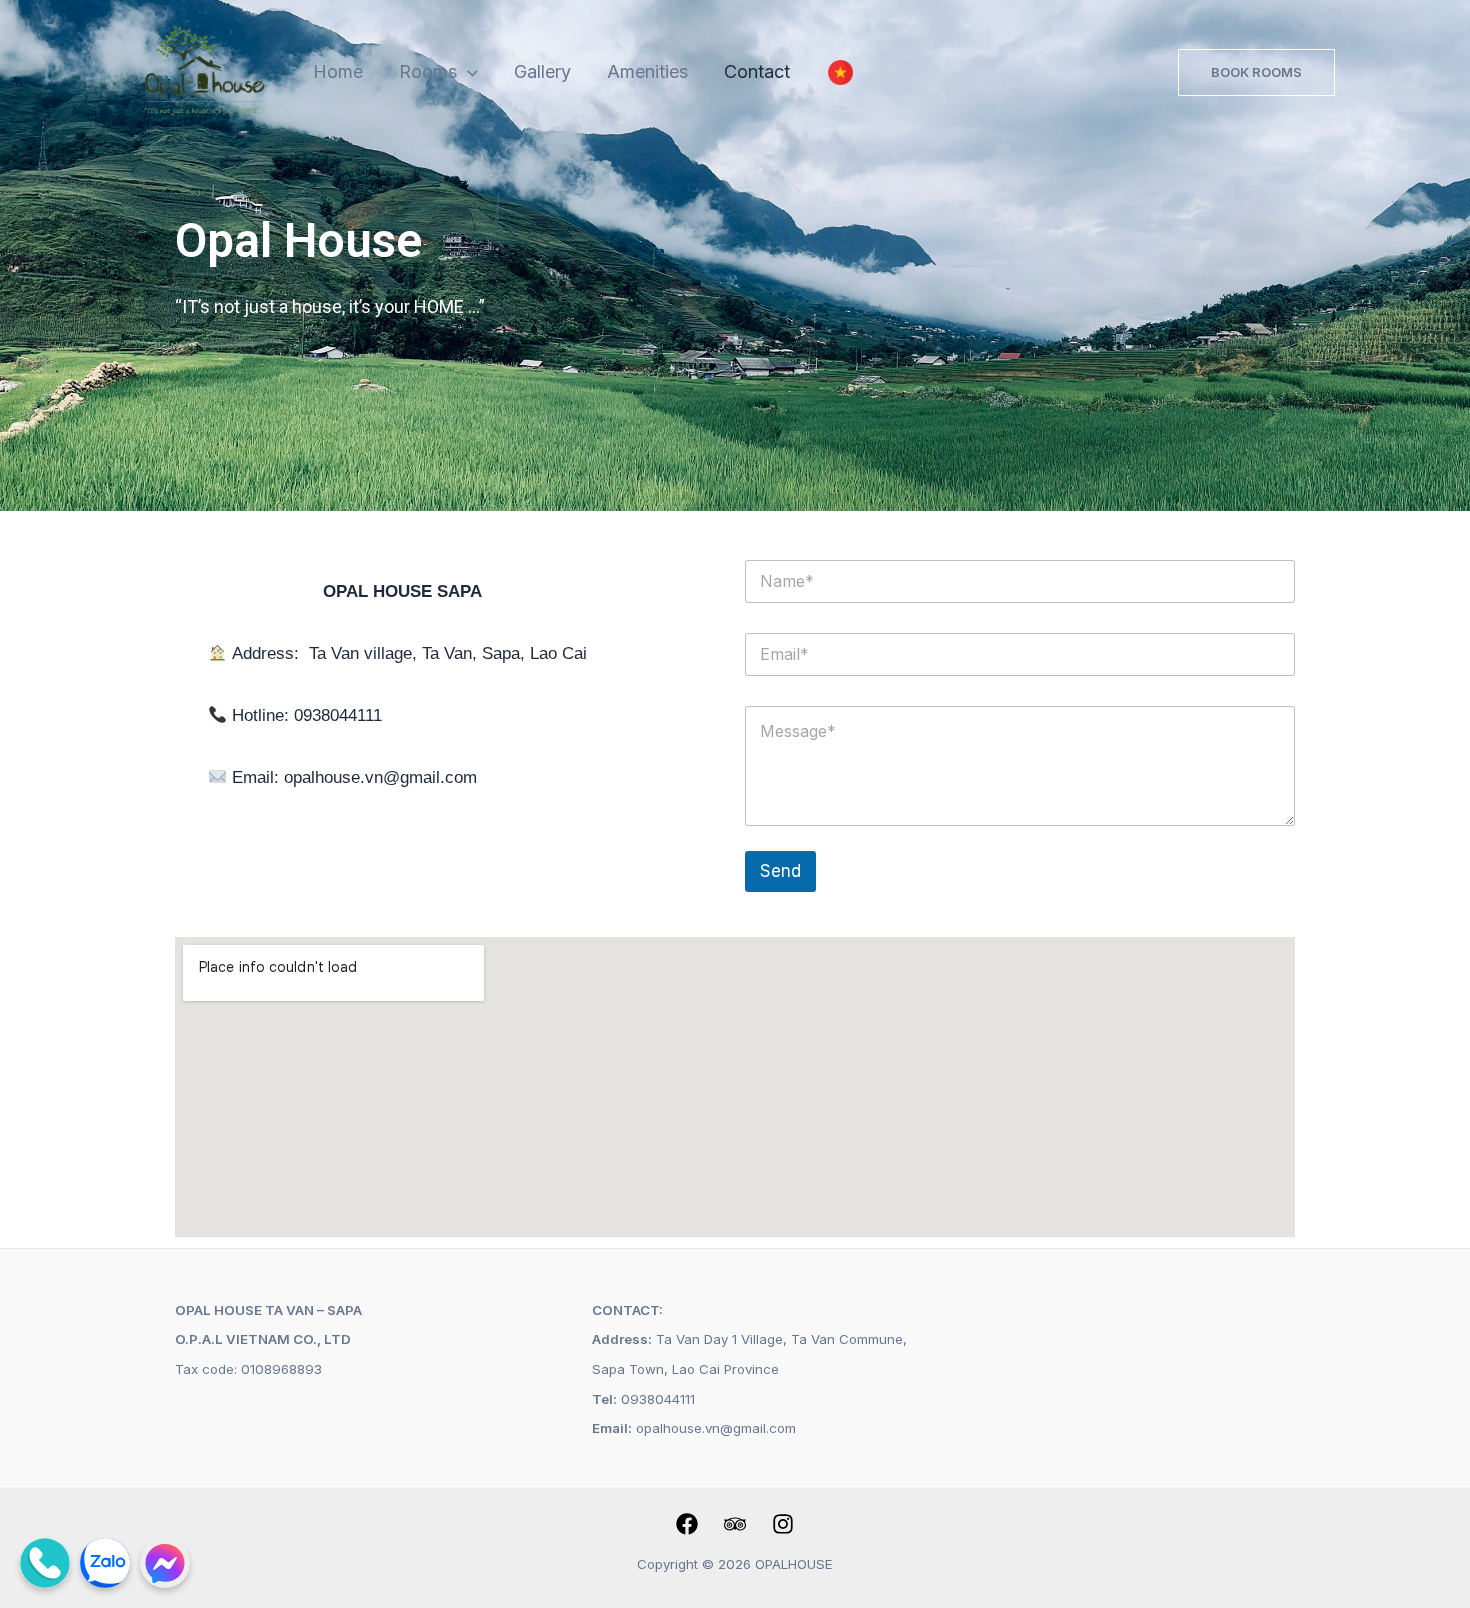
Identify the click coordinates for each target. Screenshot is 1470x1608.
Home (338, 71)
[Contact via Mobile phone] (45, 1563)
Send (780, 871)
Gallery (542, 71)
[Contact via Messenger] (165, 1563)
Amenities (647, 71)
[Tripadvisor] (735, 1524)
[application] (467, 72)
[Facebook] (687, 1524)
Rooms (428, 71)
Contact (757, 71)
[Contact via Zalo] (105, 1563)
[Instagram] (783, 1524)
